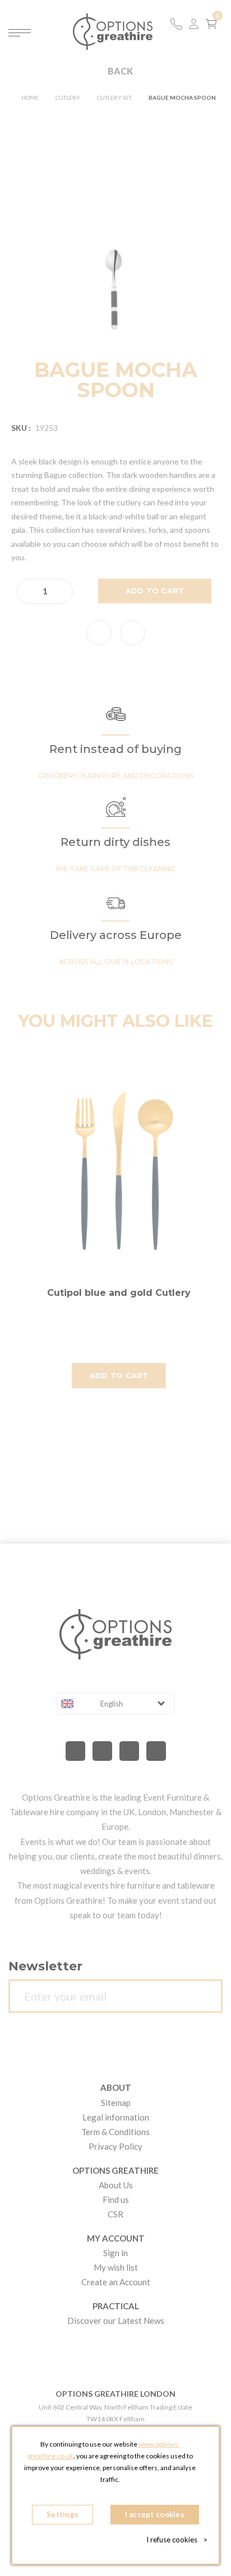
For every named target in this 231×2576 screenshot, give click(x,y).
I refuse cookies (177, 2540)
